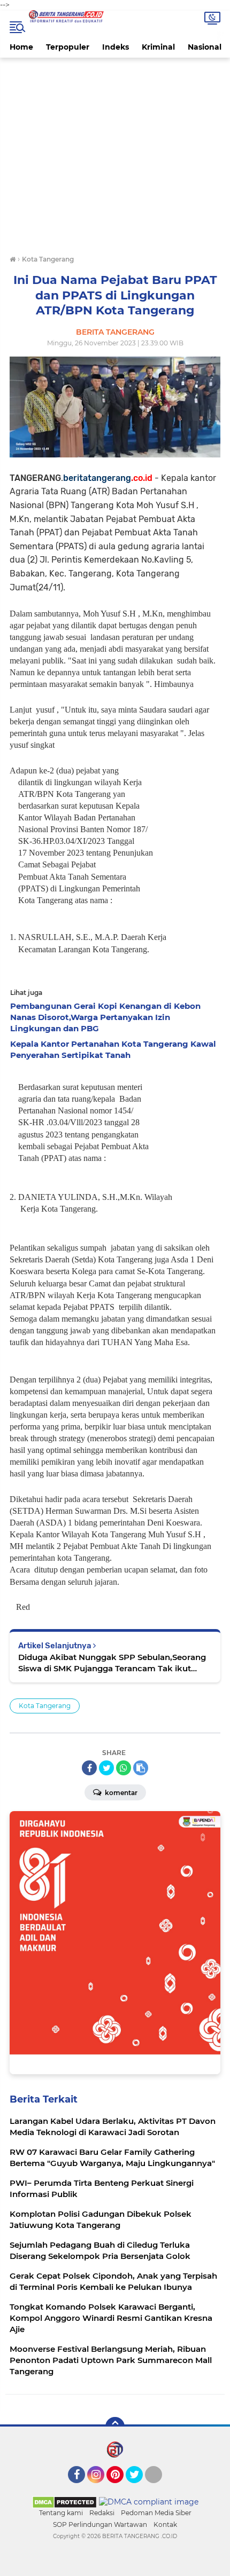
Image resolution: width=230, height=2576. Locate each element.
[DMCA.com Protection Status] (64, 2501)
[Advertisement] (115, 157)
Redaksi (102, 2513)
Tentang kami (61, 2513)
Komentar (120, 1793)
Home (21, 47)
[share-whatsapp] (124, 1768)
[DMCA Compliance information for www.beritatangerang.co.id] (149, 2501)
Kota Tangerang (45, 1706)
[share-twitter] (106, 1768)
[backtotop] (115, 2427)
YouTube (161, 2488)
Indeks (116, 47)
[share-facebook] (89, 1768)
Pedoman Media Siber (156, 2513)
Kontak (165, 2524)
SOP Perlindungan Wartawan (100, 2524)
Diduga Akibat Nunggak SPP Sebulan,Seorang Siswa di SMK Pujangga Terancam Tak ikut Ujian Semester (112, 1663)
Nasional (205, 47)
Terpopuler (68, 47)
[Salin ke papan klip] (141, 1768)
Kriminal (158, 47)
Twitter (139, 2488)
